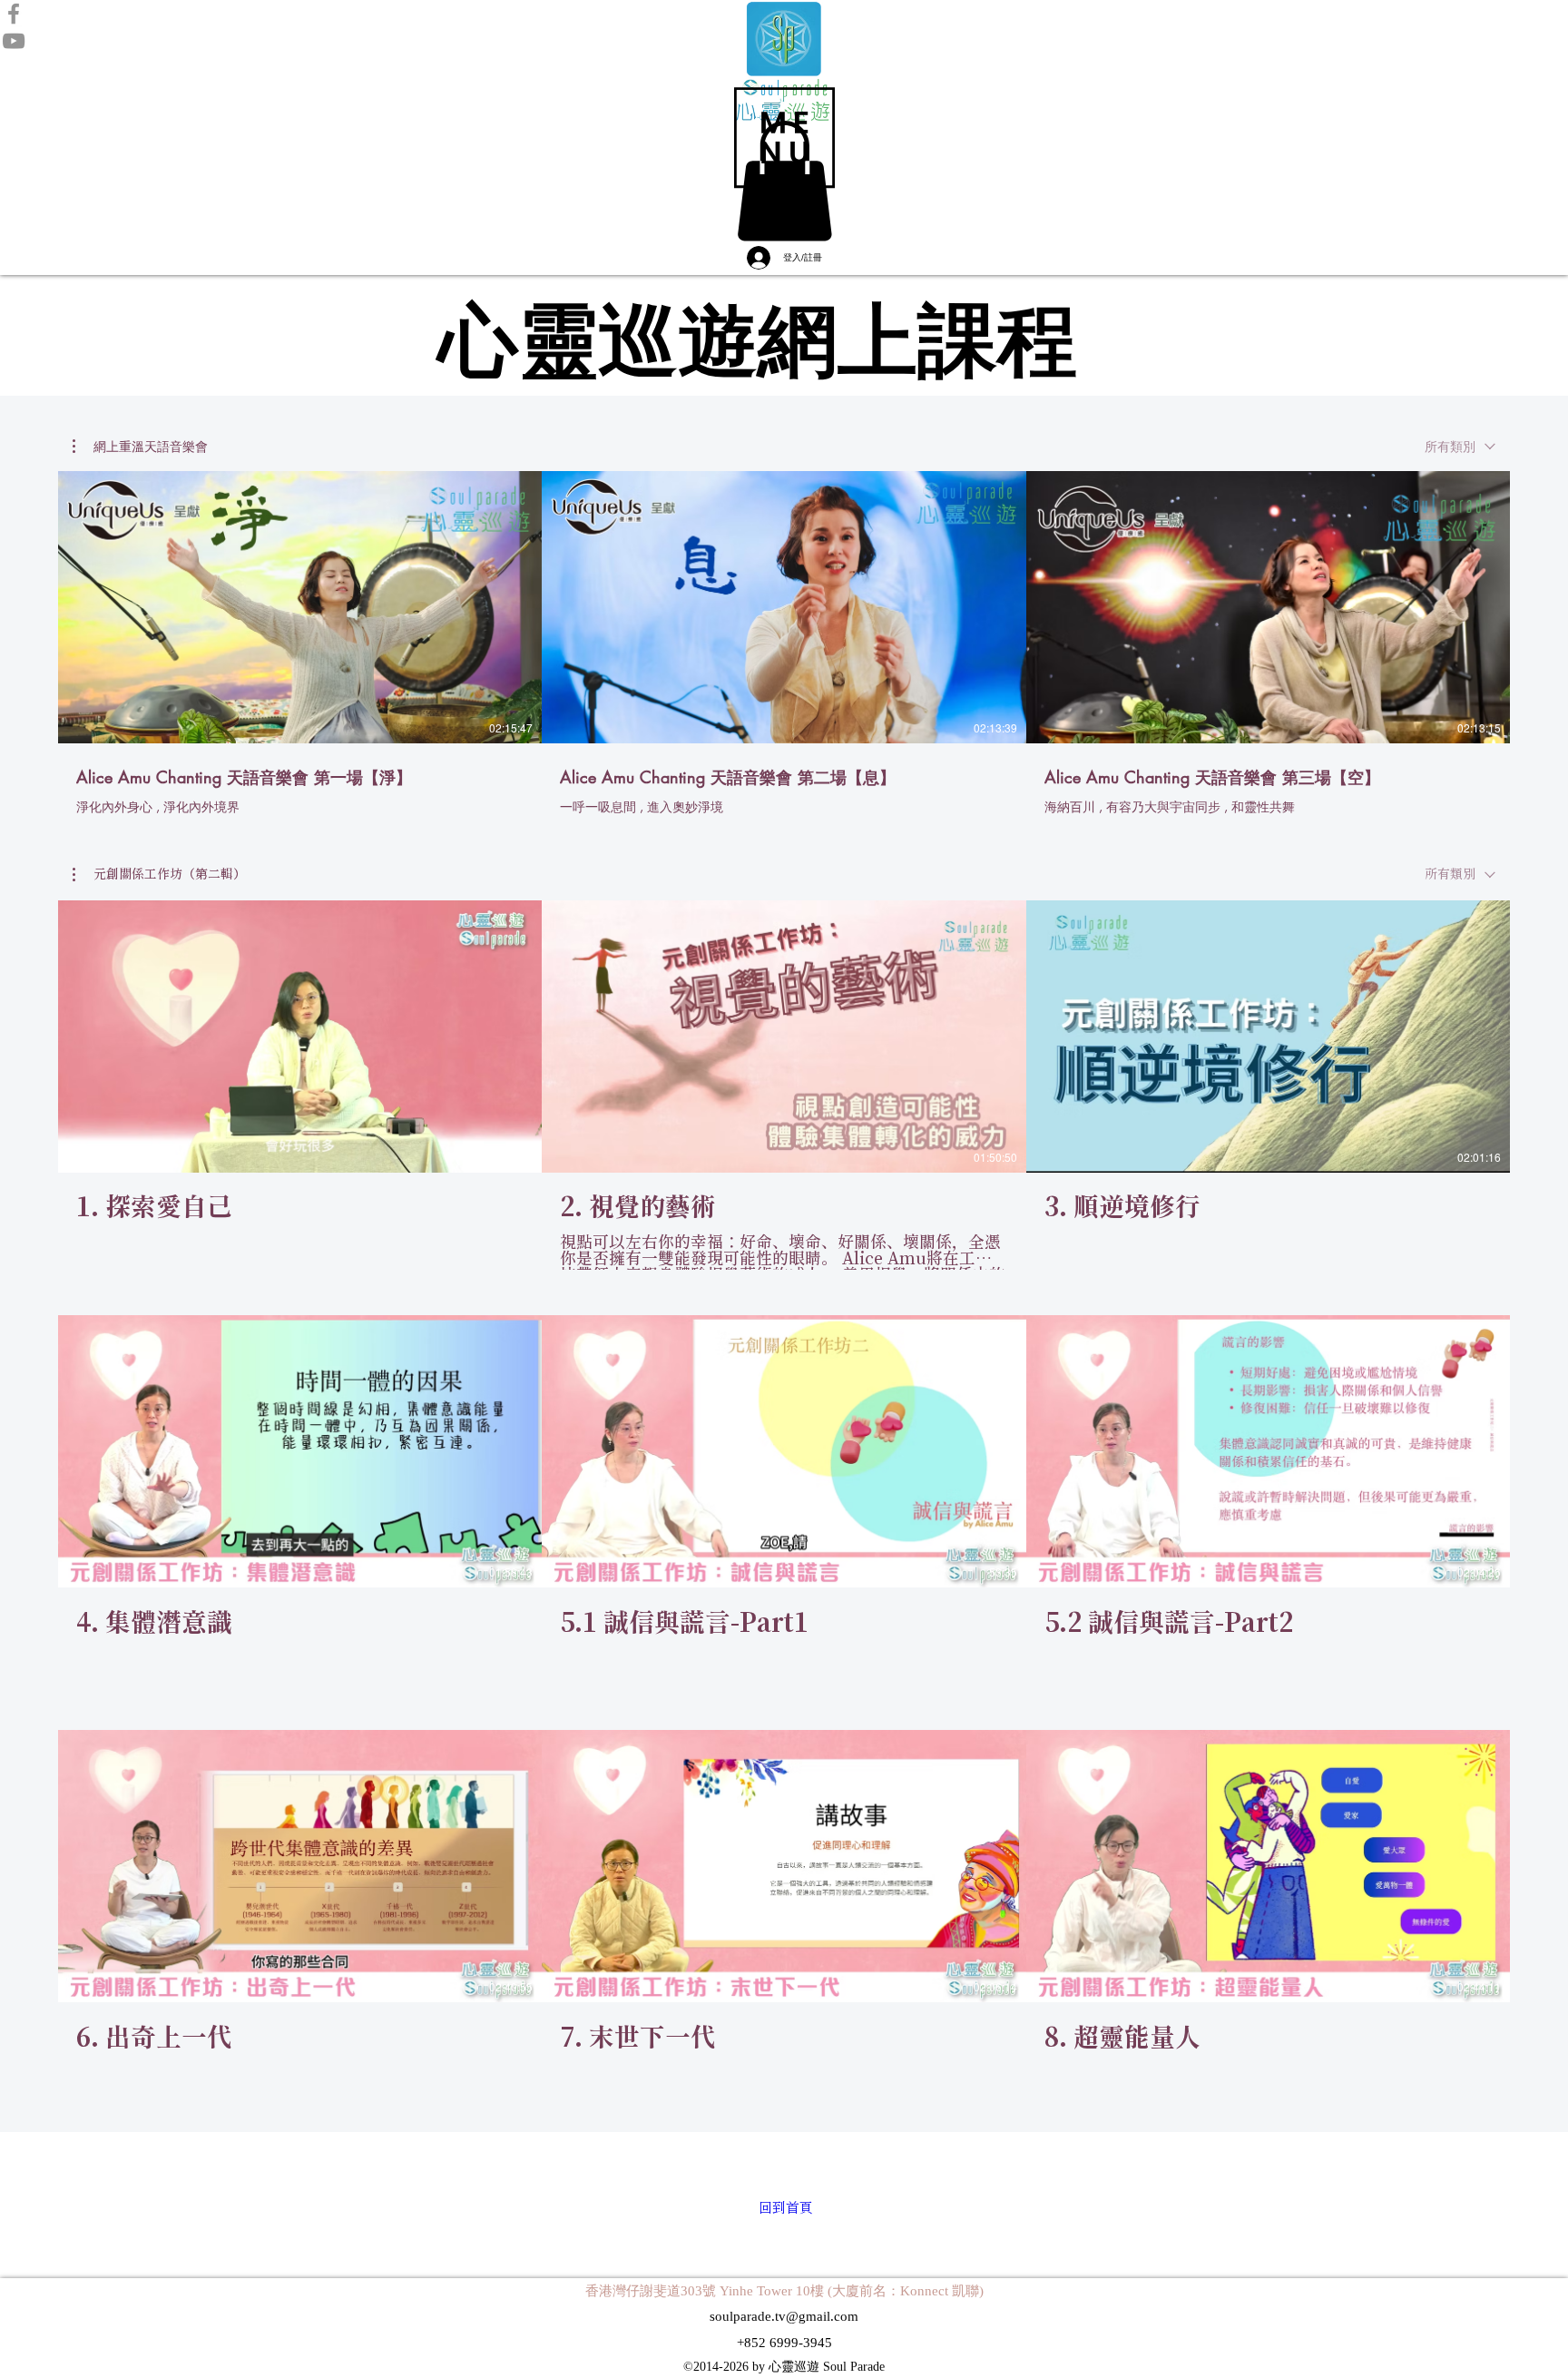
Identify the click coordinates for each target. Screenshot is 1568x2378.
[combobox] (1460, 446)
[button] (784, 138)
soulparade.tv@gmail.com (784, 2316)
